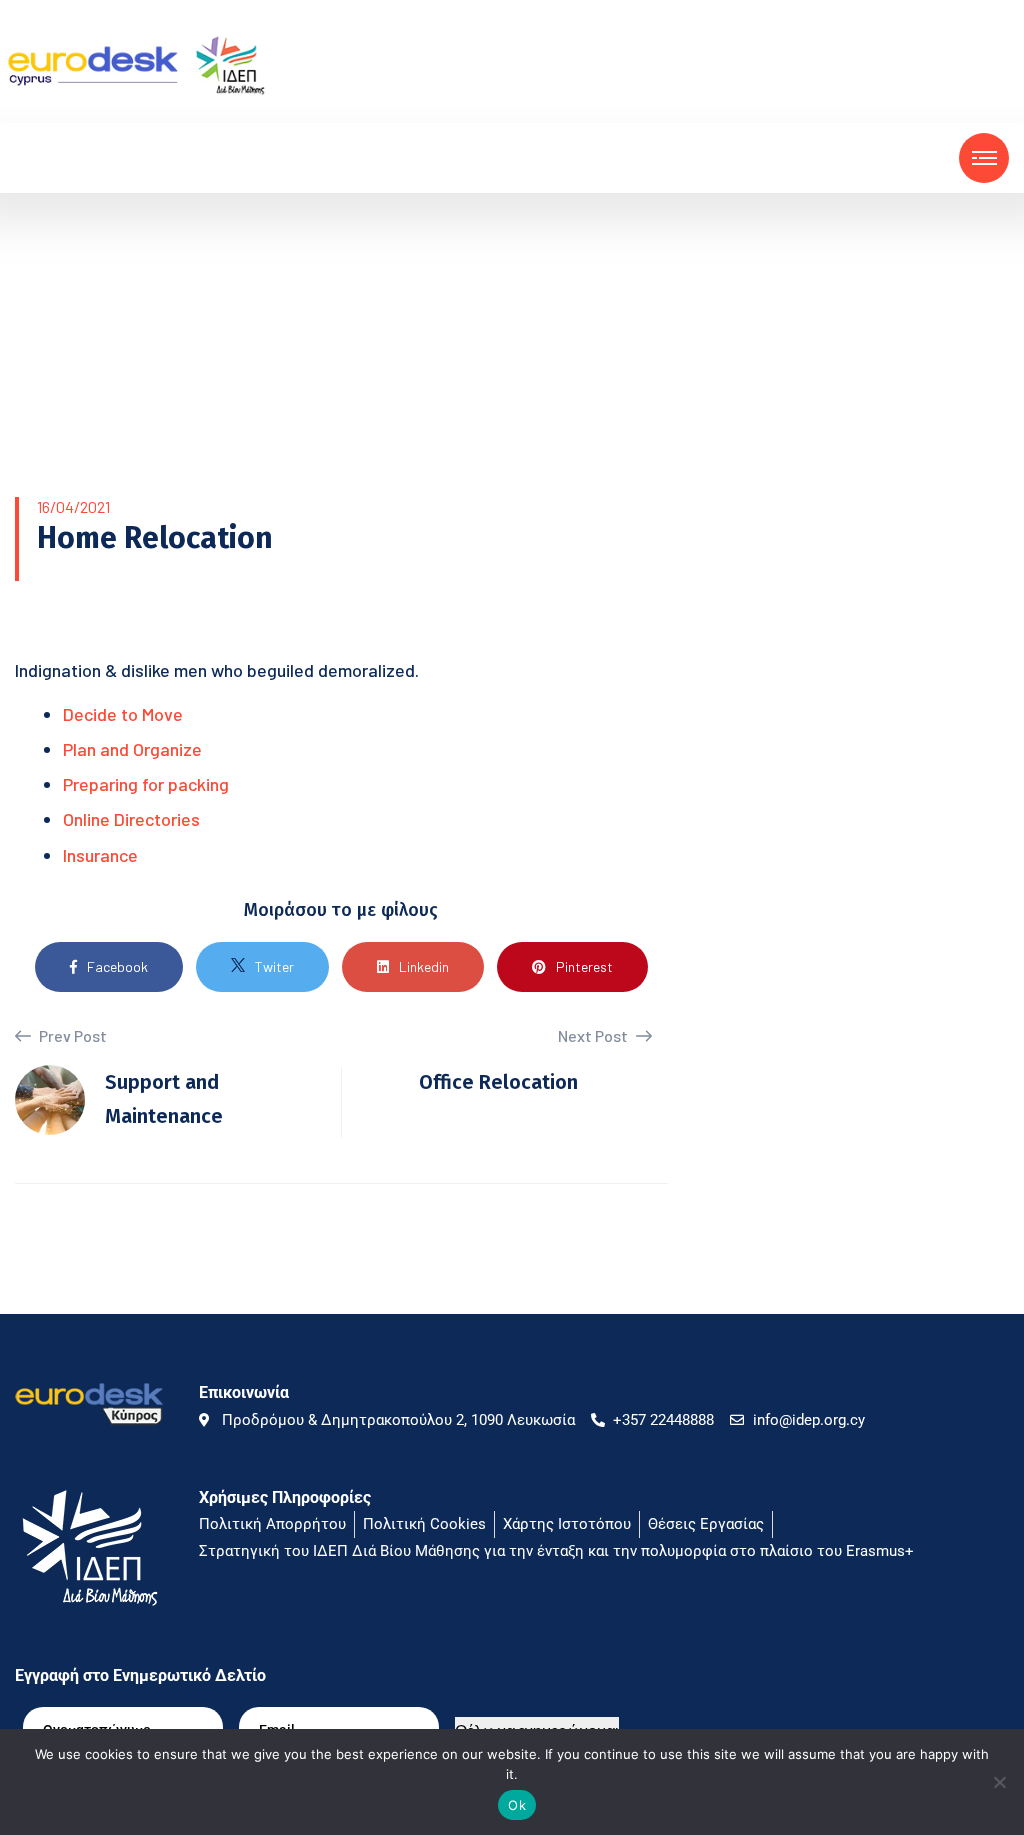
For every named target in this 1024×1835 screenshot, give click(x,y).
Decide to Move (123, 714)
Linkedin (424, 966)
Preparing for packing (146, 784)
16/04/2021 (73, 506)
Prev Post (71, 1035)
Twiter (274, 966)
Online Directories (131, 819)
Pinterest (584, 966)
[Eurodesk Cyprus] (135, 63)
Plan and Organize (132, 749)
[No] (999, 1782)
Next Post (594, 1035)
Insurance (100, 855)
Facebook (117, 966)
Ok (517, 1805)
